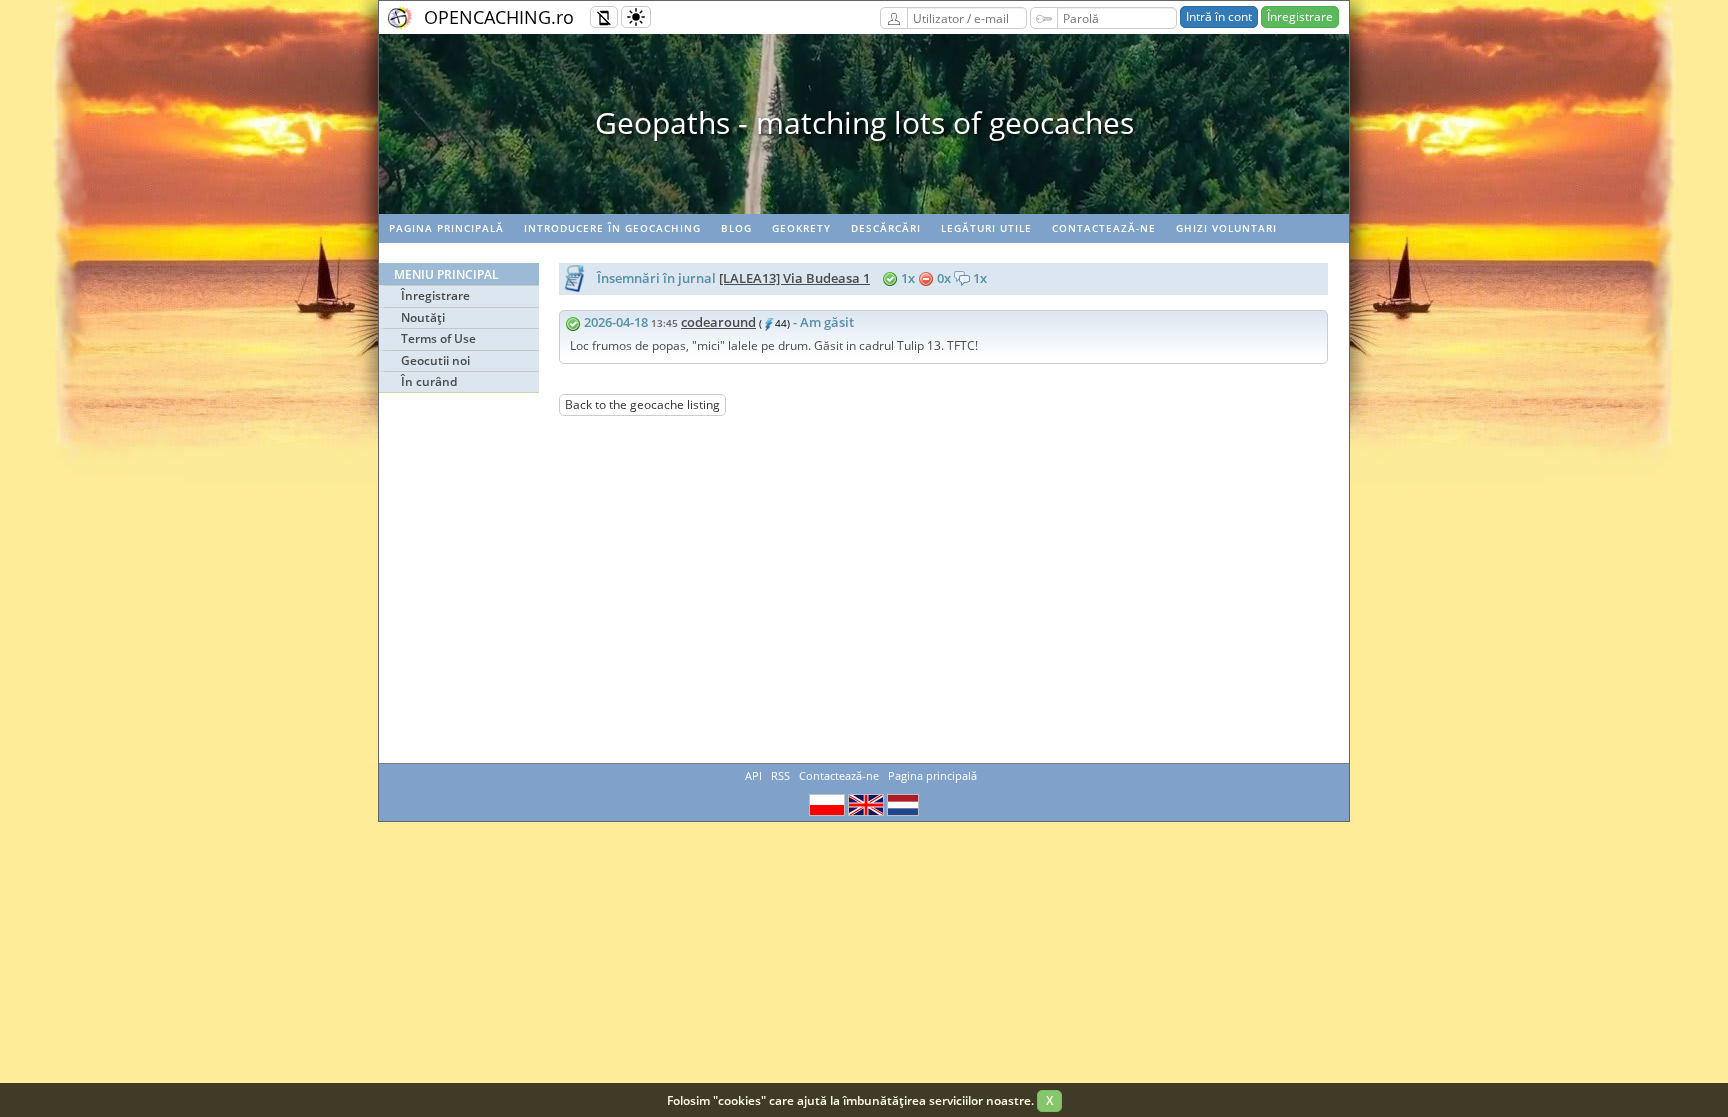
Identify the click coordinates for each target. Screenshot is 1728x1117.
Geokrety (801, 228)
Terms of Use (438, 338)
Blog (736, 228)
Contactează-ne (1104, 228)
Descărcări (886, 228)
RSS (780, 775)
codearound (718, 322)
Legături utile (986, 228)
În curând (429, 381)
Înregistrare (1300, 16)
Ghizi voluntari (1226, 228)
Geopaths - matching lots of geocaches (864, 122)
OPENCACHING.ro (499, 17)
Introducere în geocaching (612, 228)
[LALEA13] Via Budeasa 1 (794, 278)
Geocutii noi (435, 360)
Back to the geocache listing (642, 404)
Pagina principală (446, 228)
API (753, 775)
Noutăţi (423, 317)
